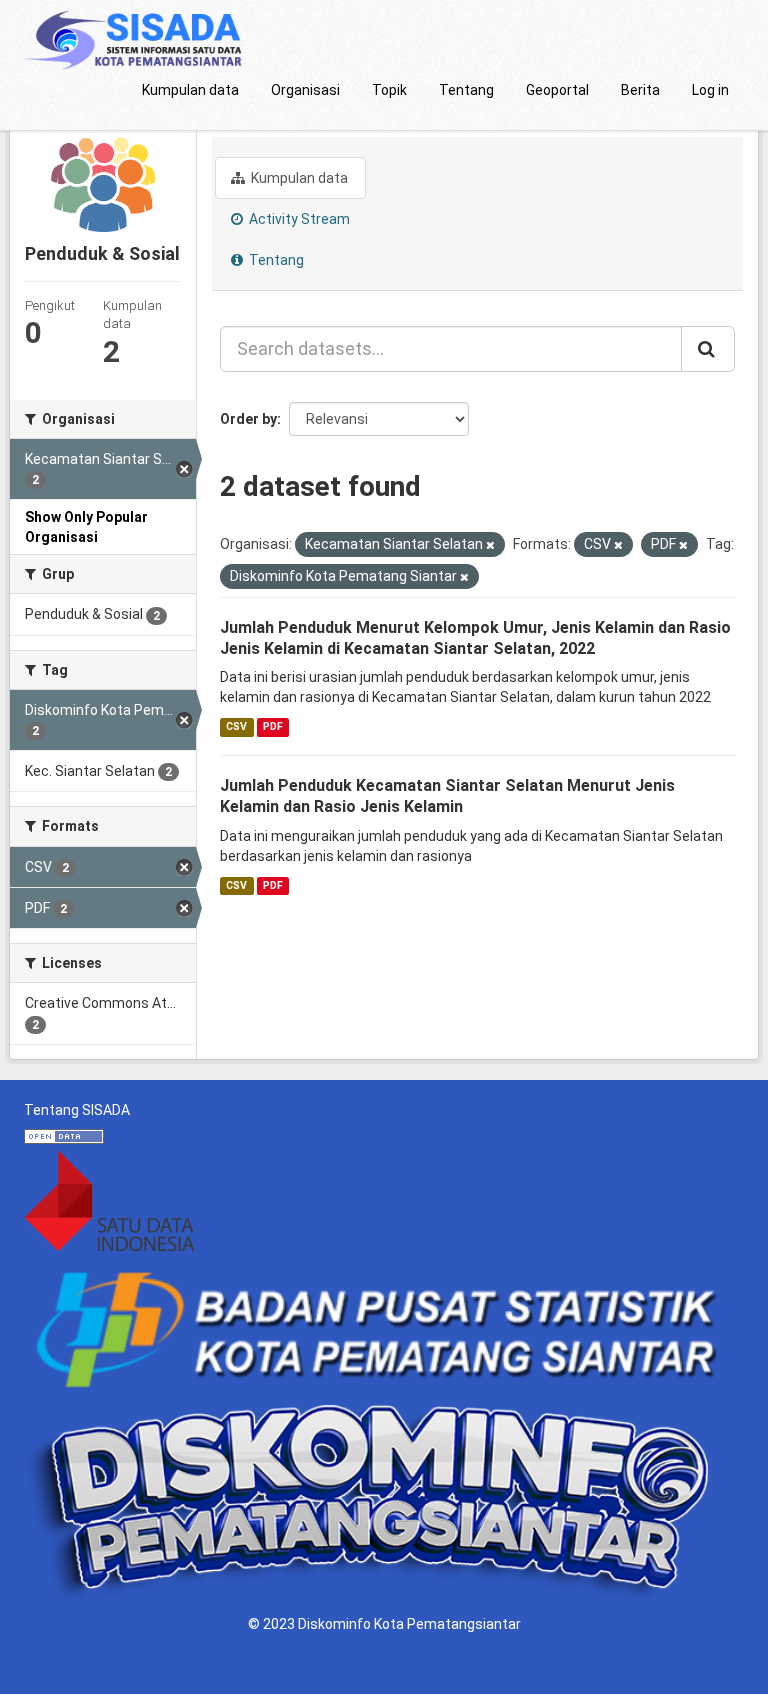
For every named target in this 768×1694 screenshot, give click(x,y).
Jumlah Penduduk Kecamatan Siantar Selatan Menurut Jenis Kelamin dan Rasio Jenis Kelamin (447, 796)
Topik (389, 90)
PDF (273, 726)
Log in (710, 90)
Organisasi (305, 90)
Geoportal (557, 90)
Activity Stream (298, 219)
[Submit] (708, 349)
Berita (640, 90)
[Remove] (490, 545)
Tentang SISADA (77, 1110)
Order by (248, 419)
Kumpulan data (190, 90)
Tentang (466, 90)
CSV (236, 726)
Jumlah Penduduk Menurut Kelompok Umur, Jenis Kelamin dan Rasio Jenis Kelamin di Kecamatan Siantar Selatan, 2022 (475, 638)
